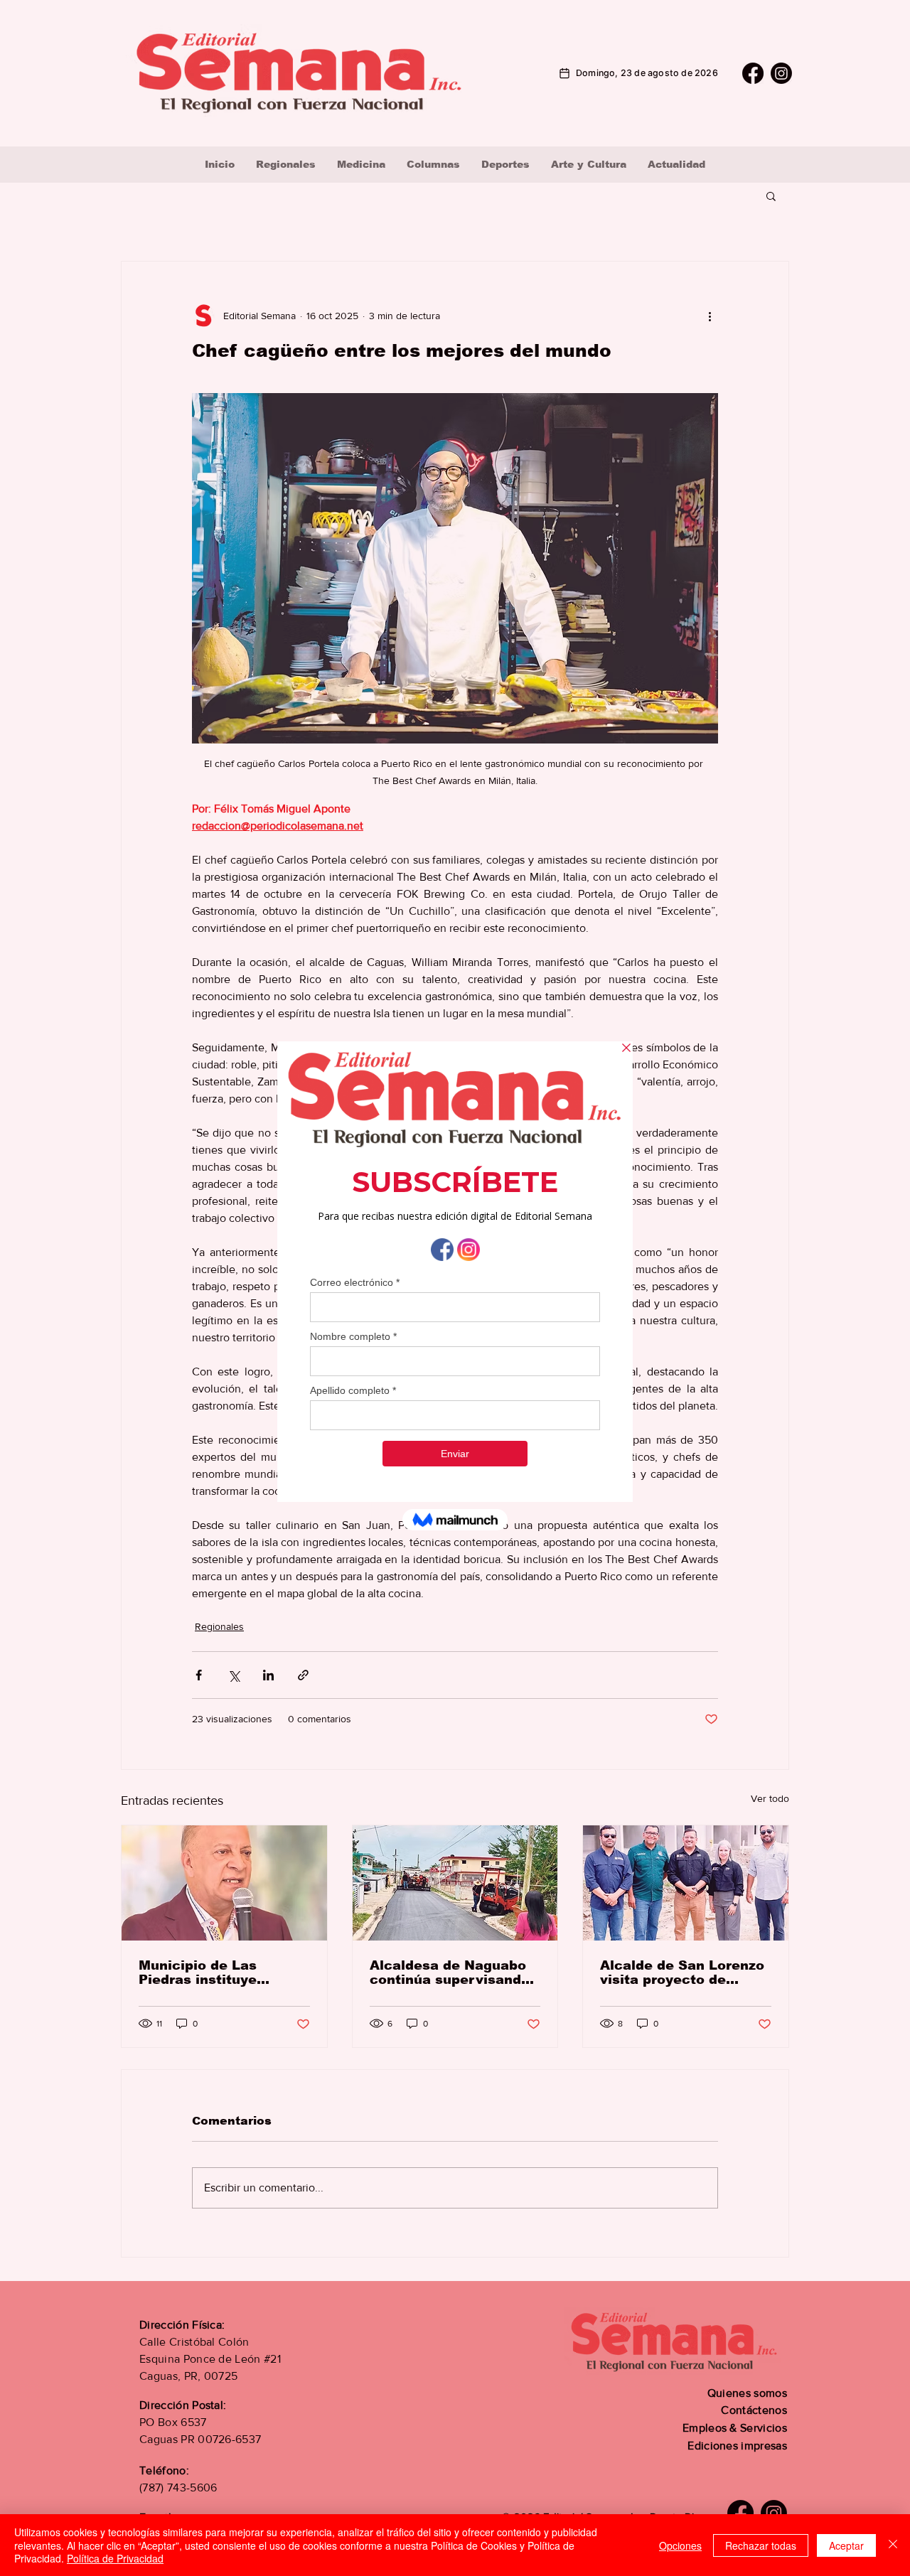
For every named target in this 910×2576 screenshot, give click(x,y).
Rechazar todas (761, 2545)
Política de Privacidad (115, 2558)
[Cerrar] (893, 2545)
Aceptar (846, 2545)
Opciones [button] (680, 2545)
